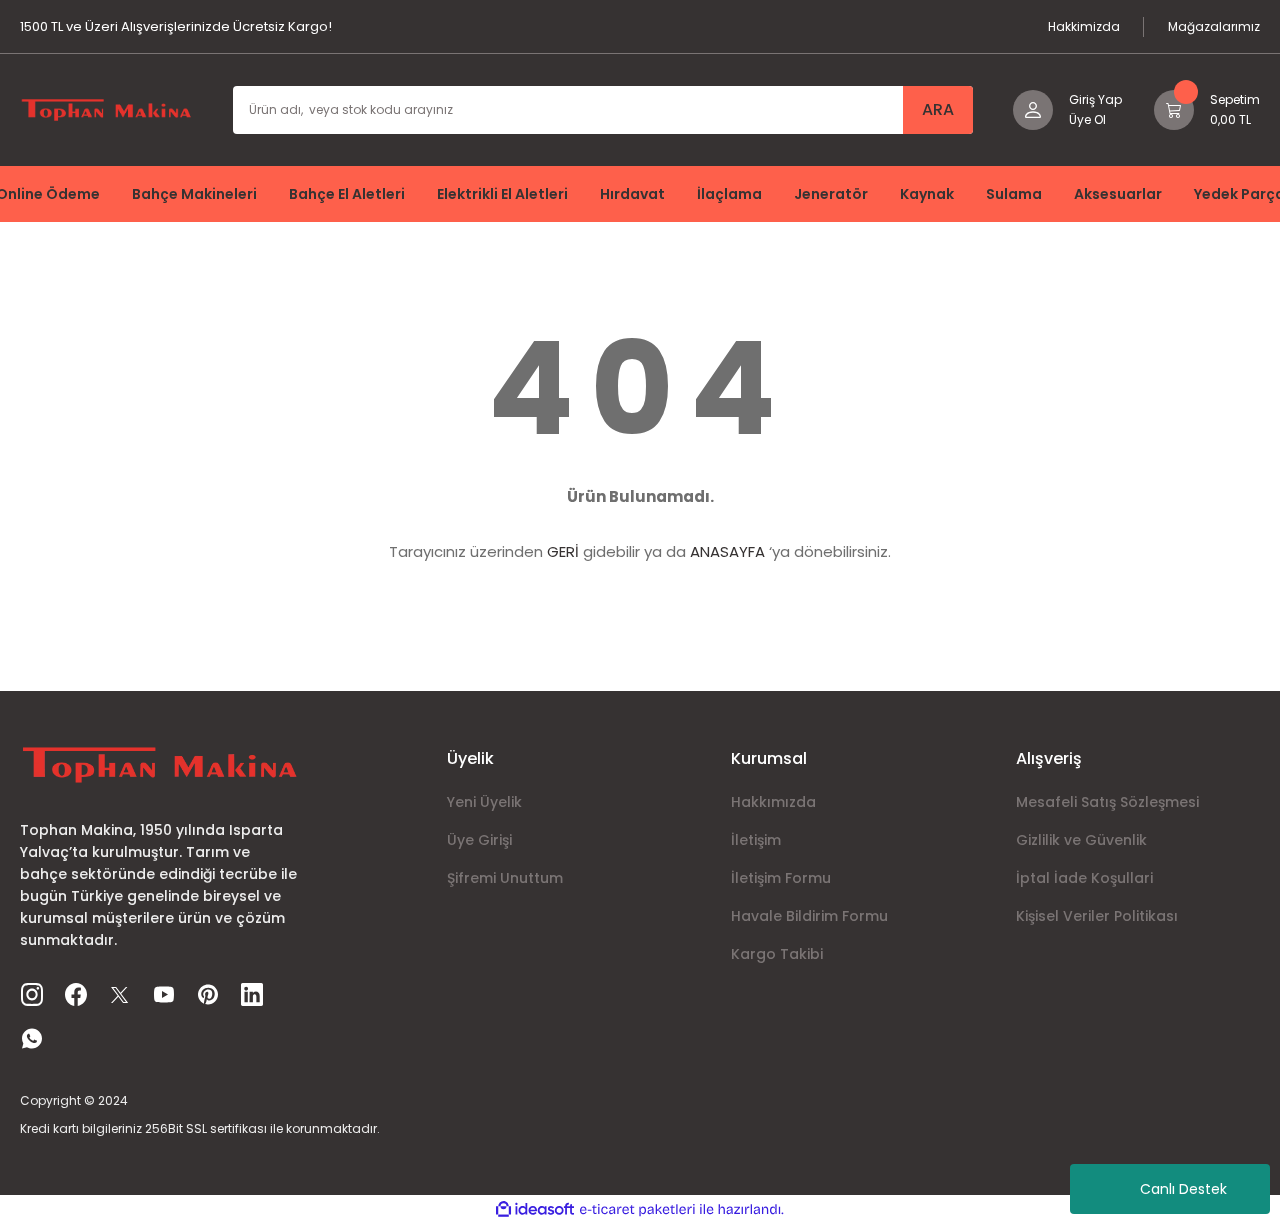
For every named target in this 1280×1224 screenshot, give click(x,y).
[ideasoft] (535, 1209)
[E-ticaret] (637, 1209)
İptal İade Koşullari (1084, 878)
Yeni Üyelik (484, 802)
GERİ (563, 551)
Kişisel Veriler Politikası (1097, 916)
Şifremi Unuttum (505, 878)
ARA (938, 109)
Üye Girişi (479, 840)
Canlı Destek (1183, 1189)
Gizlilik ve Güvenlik (1081, 840)
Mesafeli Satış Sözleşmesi (1107, 802)
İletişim (756, 840)
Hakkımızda (773, 802)
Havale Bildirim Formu (809, 916)
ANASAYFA (727, 551)
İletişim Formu (781, 878)
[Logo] (106, 108)
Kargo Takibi (777, 954)
